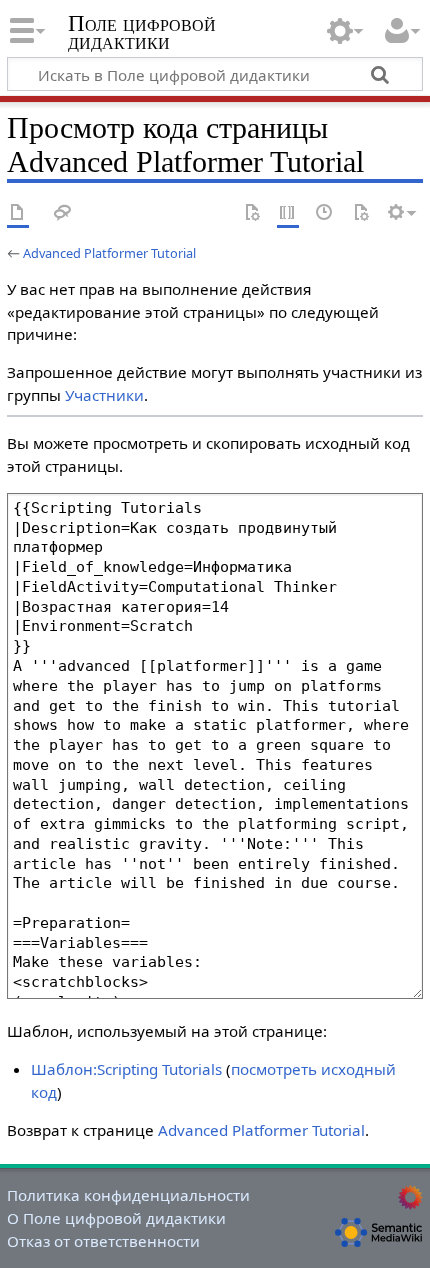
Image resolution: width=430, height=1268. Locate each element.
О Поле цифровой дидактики (116, 1218)
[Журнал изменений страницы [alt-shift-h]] (325, 213)
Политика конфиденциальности (128, 1195)
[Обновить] (361, 213)
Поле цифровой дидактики (142, 34)
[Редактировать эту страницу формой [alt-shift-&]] (252, 213)
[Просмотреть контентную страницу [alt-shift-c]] (18, 213)
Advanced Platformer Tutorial (109, 253)
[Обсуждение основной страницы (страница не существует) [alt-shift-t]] (63, 213)
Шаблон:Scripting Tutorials (126, 1069)
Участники (104, 395)
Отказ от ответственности (103, 1241)
